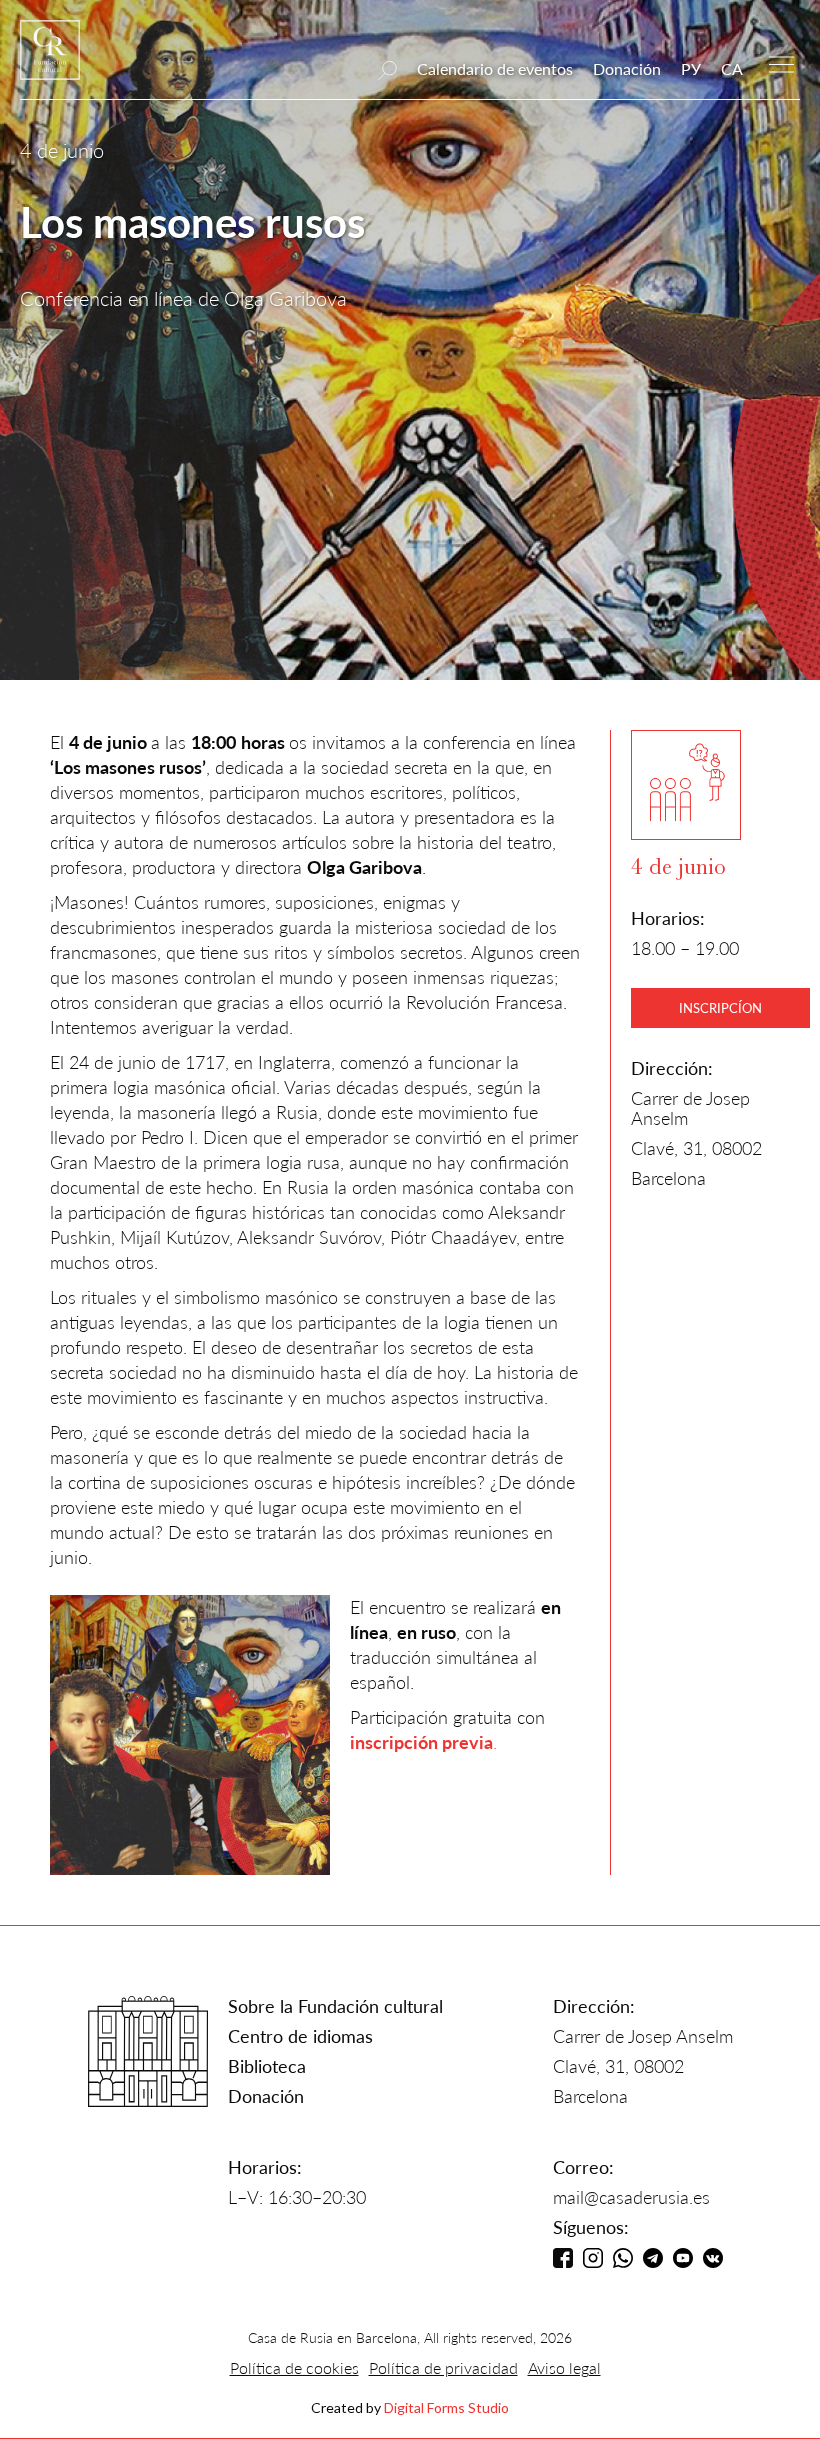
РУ (691, 68)
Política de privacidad (443, 2367)
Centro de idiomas (300, 2036)
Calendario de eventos (495, 68)
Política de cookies (294, 2367)
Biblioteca (267, 2066)
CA (732, 68)
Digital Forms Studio (446, 2407)
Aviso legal (564, 2367)
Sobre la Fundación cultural (335, 2006)
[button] (781, 62)
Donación (627, 68)
